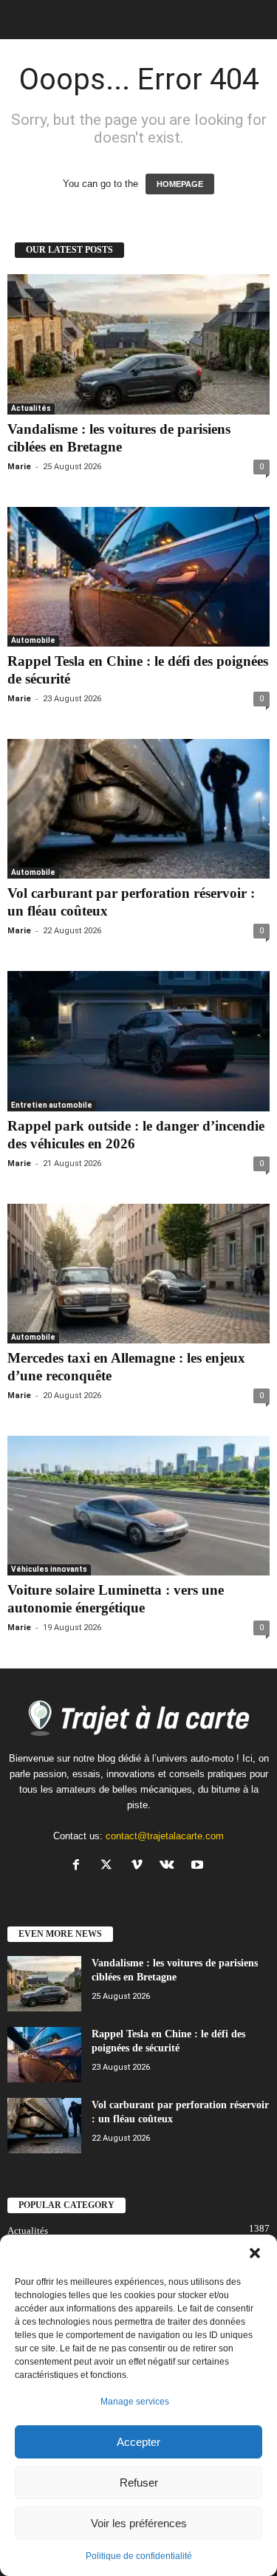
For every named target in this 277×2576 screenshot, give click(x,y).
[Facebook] (79, 1866)
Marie (19, 467)
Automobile (33, 640)
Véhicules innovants (49, 1569)
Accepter (138, 2442)
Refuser (139, 2483)
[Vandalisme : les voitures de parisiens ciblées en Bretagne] (138, 344)
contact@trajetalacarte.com (165, 1836)
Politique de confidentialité (139, 2556)
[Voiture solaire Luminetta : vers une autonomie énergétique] (138, 1506)
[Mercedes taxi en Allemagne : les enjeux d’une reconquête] (138, 1274)
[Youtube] (199, 1866)
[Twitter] (110, 1866)
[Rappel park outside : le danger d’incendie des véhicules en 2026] (138, 1041)
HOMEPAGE (180, 184)
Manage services (135, 2402)
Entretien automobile (52, 1105)
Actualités (31, 408)
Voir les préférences (139, 2523)
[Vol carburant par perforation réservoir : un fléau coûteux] (138, 809)
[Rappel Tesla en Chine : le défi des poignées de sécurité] (138, 577)
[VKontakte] (170, 1866)
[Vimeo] (140, 1866)
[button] (255, 2253)
